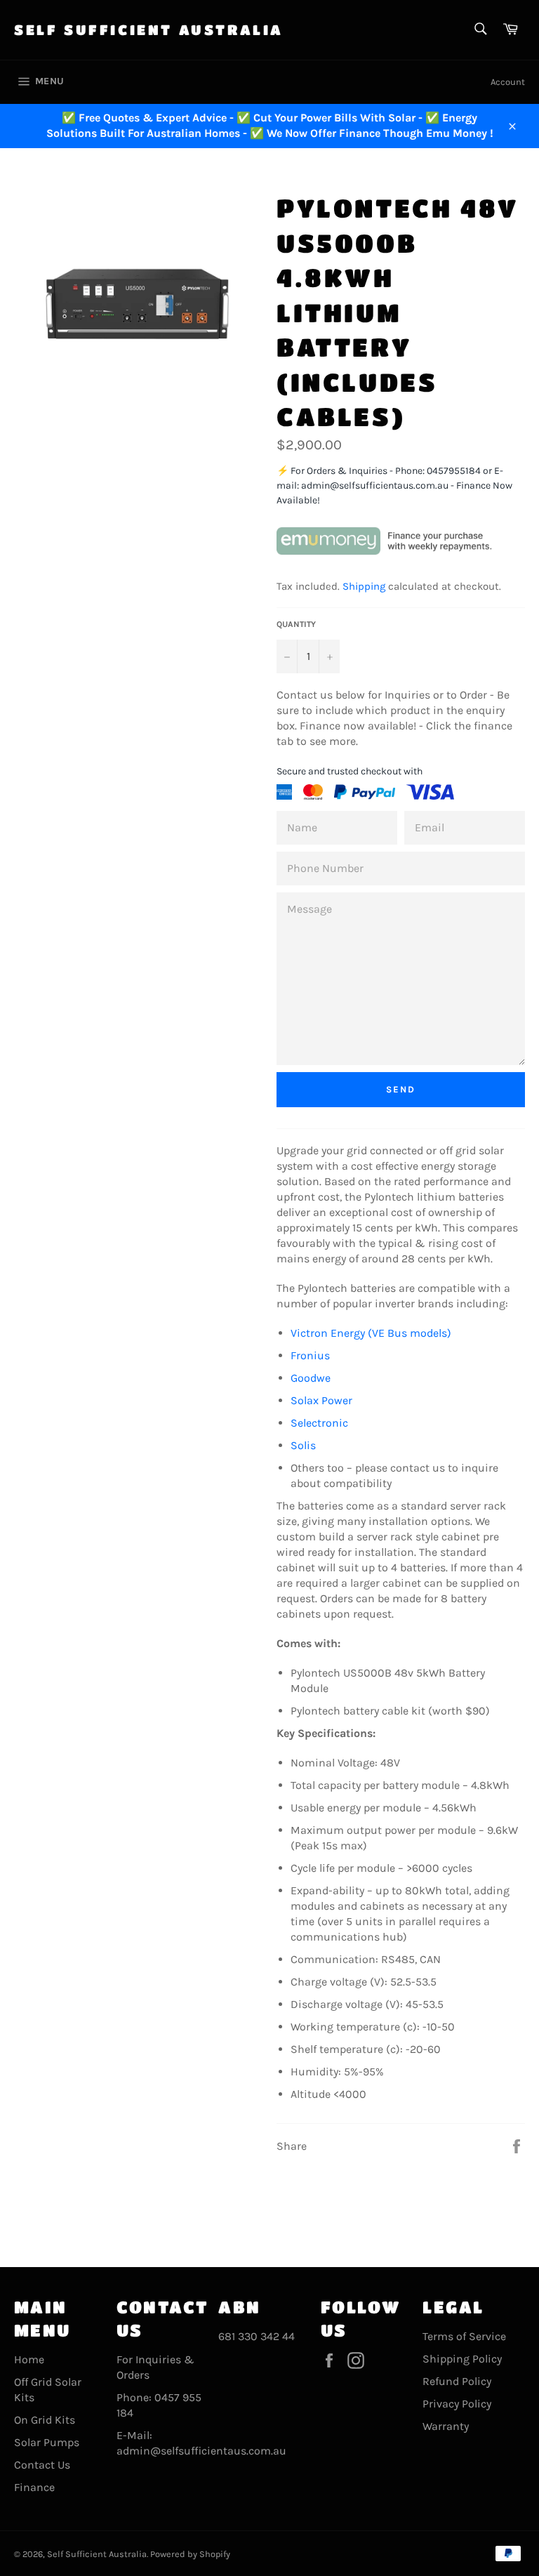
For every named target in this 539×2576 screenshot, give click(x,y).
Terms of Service (464, 2336)
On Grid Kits (45, 2420)
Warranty (446, 2426)
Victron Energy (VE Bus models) (371, 1333)
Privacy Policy (457, 2404)
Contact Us (42, 2465)
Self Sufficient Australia (149, 30)
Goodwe (311, 1378)
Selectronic (319, 1423)
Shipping (364, 586)
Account (508, 82)
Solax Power (321, 1400)
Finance (34, 2487)
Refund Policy (457, 2381)
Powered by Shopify (190, 2554)
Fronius (312, 1355)
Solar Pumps (47, 2442)
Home (29, 2359)
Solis (303, 1445)
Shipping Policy (462, 2359)
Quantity (296, 624)
